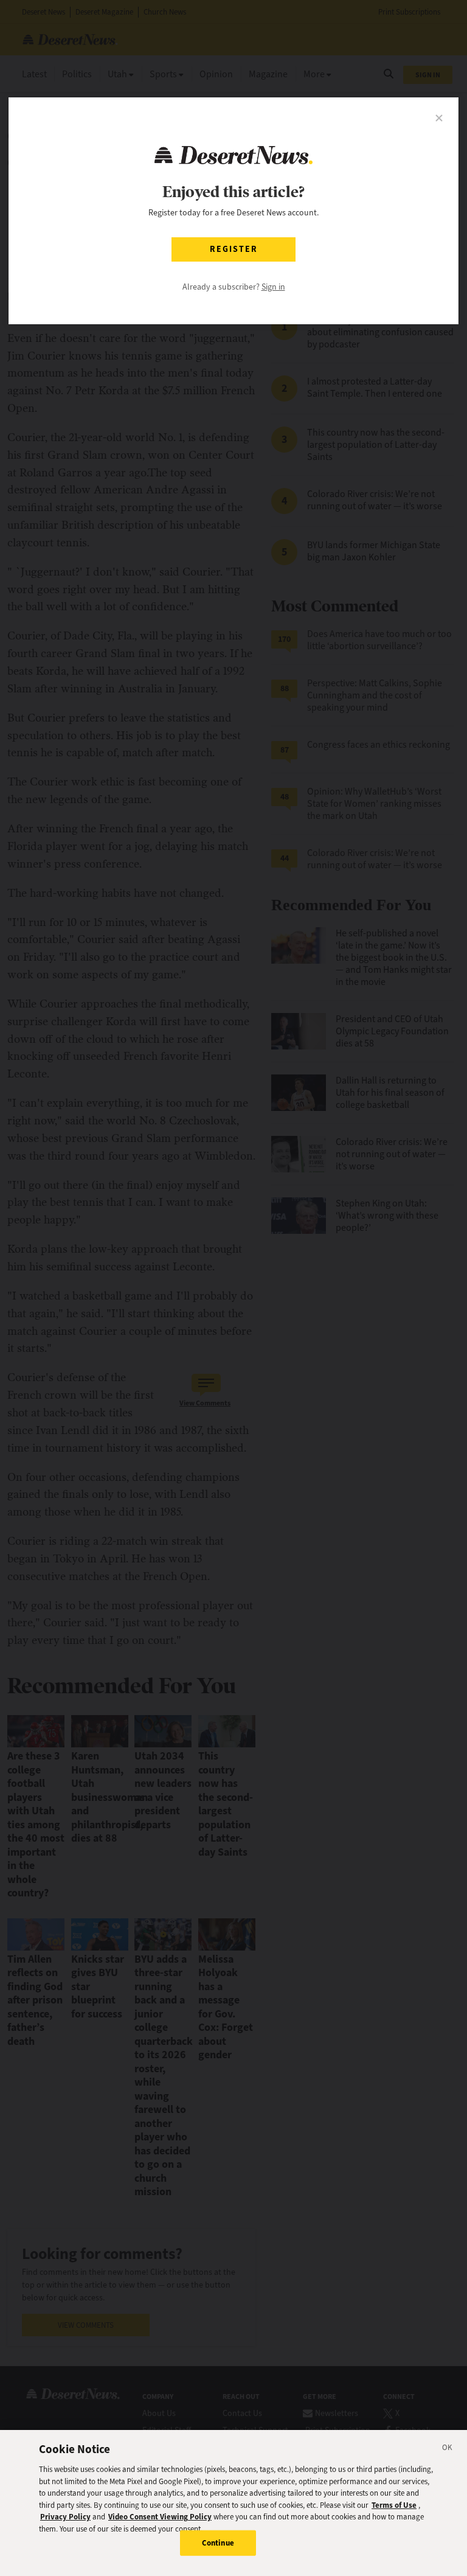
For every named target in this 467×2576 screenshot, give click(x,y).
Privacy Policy (65, 2517)
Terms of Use (394, 2505)
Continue (218, 2543)
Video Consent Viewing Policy (160, 2517)
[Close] (448, 2449)
